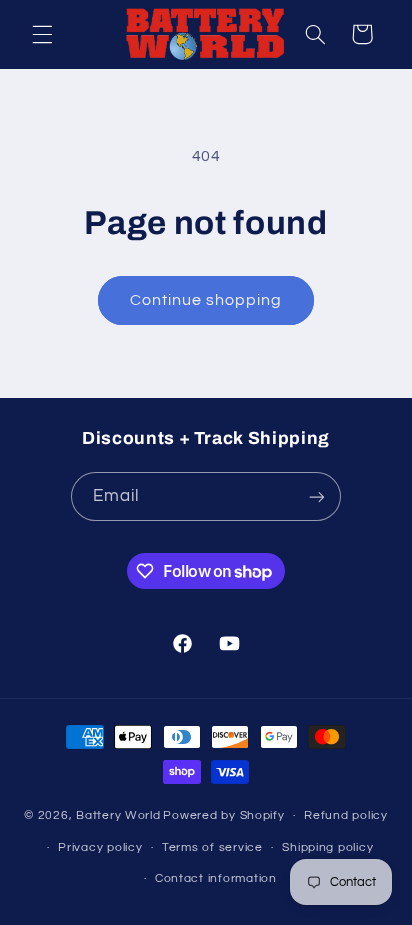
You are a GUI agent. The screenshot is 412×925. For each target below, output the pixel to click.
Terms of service (212, 847)
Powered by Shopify (223, 815)
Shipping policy (327, 847)
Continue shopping (206, 300)
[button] (42, 34)
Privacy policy (100, 847)
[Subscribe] (317, 496)
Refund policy (346, 815)
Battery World (118, 815)
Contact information (216, 878)
